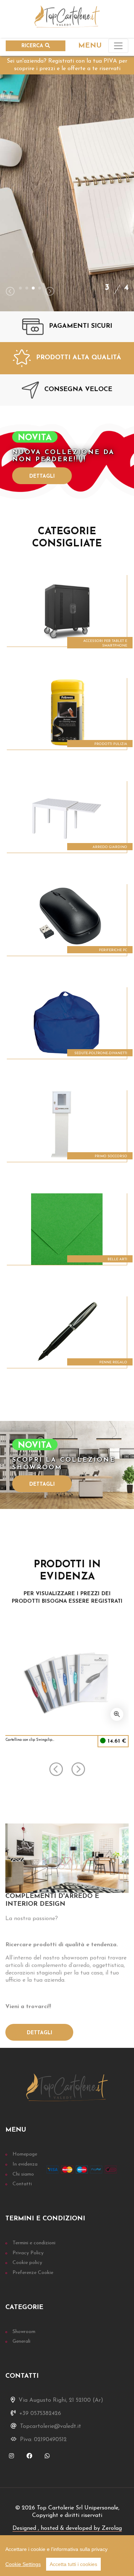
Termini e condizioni (34, 2243)
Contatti (22, 2184)
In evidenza (25, 2164)
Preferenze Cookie (33, 2273)
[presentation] (10, 292)
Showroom (24, 2332)
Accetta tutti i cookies (73, 2564)
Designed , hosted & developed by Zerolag (67, 2528)
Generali (21, 2341)
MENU (90, 46)
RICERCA (33, 46)
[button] (20, 288)
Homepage (25, 2154)
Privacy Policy (28, 2253)
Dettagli (42, 476)
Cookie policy (27, 2263)
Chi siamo (23, 2174)
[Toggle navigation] (118, 46)
